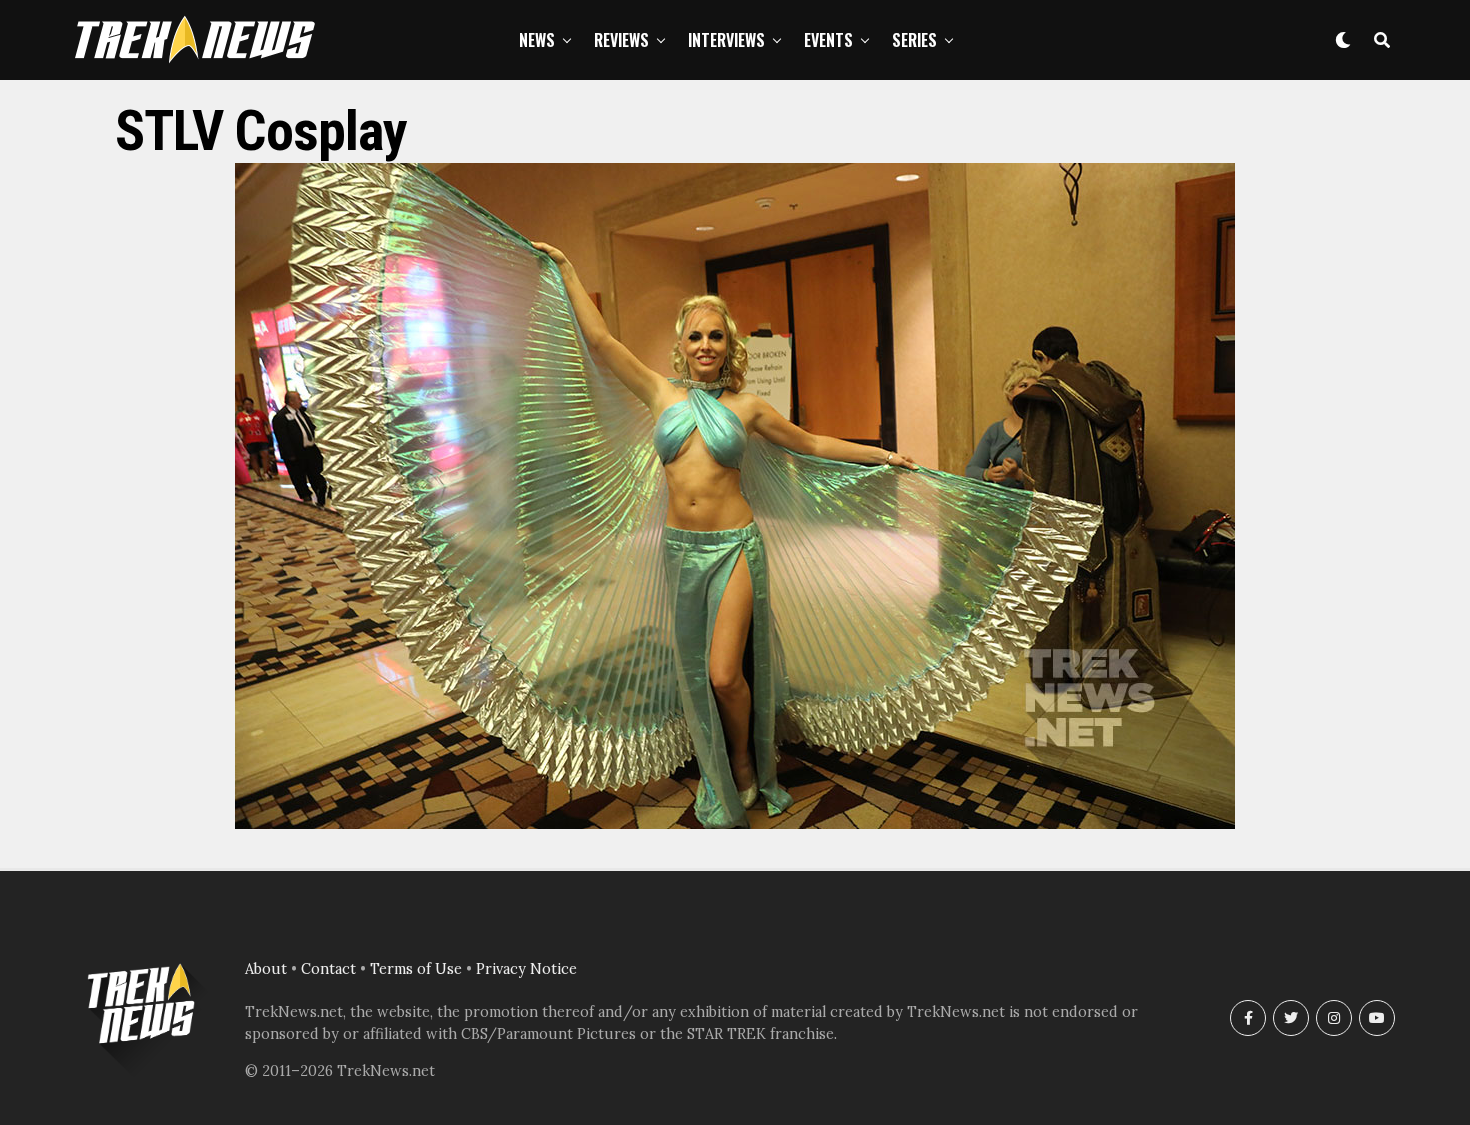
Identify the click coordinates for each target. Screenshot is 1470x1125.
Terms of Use (416, 969)
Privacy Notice (526, 969)
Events (828, 40)
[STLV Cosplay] (735, 823)
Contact (328, 969)
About (266, 969)
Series (914, 40)
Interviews (726, 40)
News (537, 40)
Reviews (621, 40)
